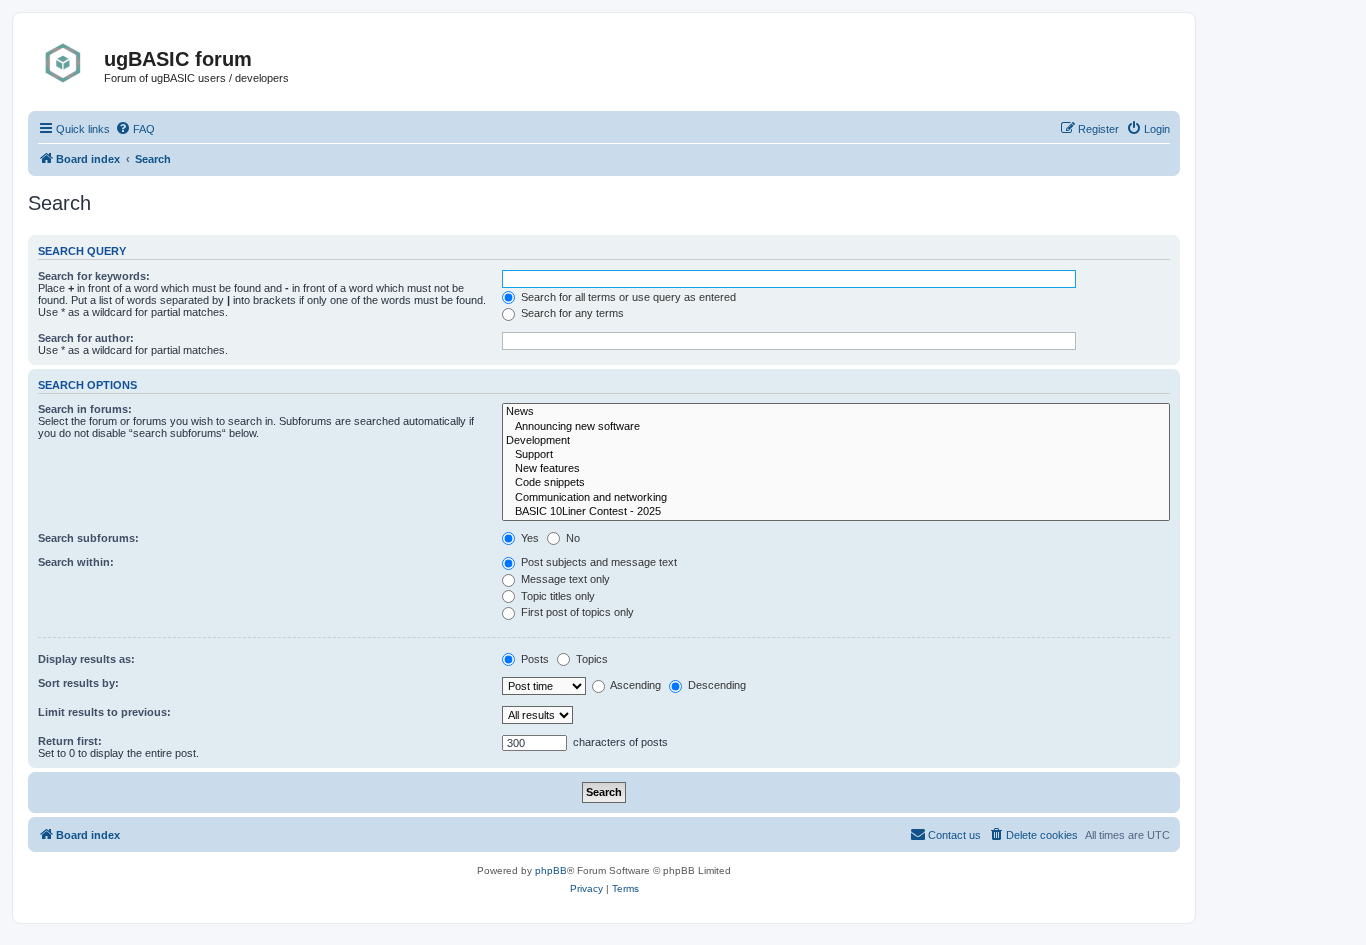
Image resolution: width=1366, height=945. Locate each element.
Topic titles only (556, 596)
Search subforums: (88, 538)
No (571, 538)
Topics (590, 659)
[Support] (836, 455)
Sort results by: (78, 683)
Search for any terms (571, 313)
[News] (836, 412)
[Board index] (68, 63)
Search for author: (86, 338)
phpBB (551, 870)
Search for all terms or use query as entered (627, 297)
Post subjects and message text (597, 562)
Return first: (70, 741)
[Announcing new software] (836, 427)
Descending (715, 685)
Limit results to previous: (104, 712)
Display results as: (86, 659)
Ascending (634, 685)
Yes (528, 538)
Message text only (564, 579)
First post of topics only (576, 612)
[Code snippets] (836, 483)
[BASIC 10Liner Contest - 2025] (836, 512)
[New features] (836, 469)
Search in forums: (85, 409)
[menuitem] (135, 129)
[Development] (836, 441)
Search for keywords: (94, 276)
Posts (533, 659)
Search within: (76, 562)
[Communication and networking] (836, 498)
